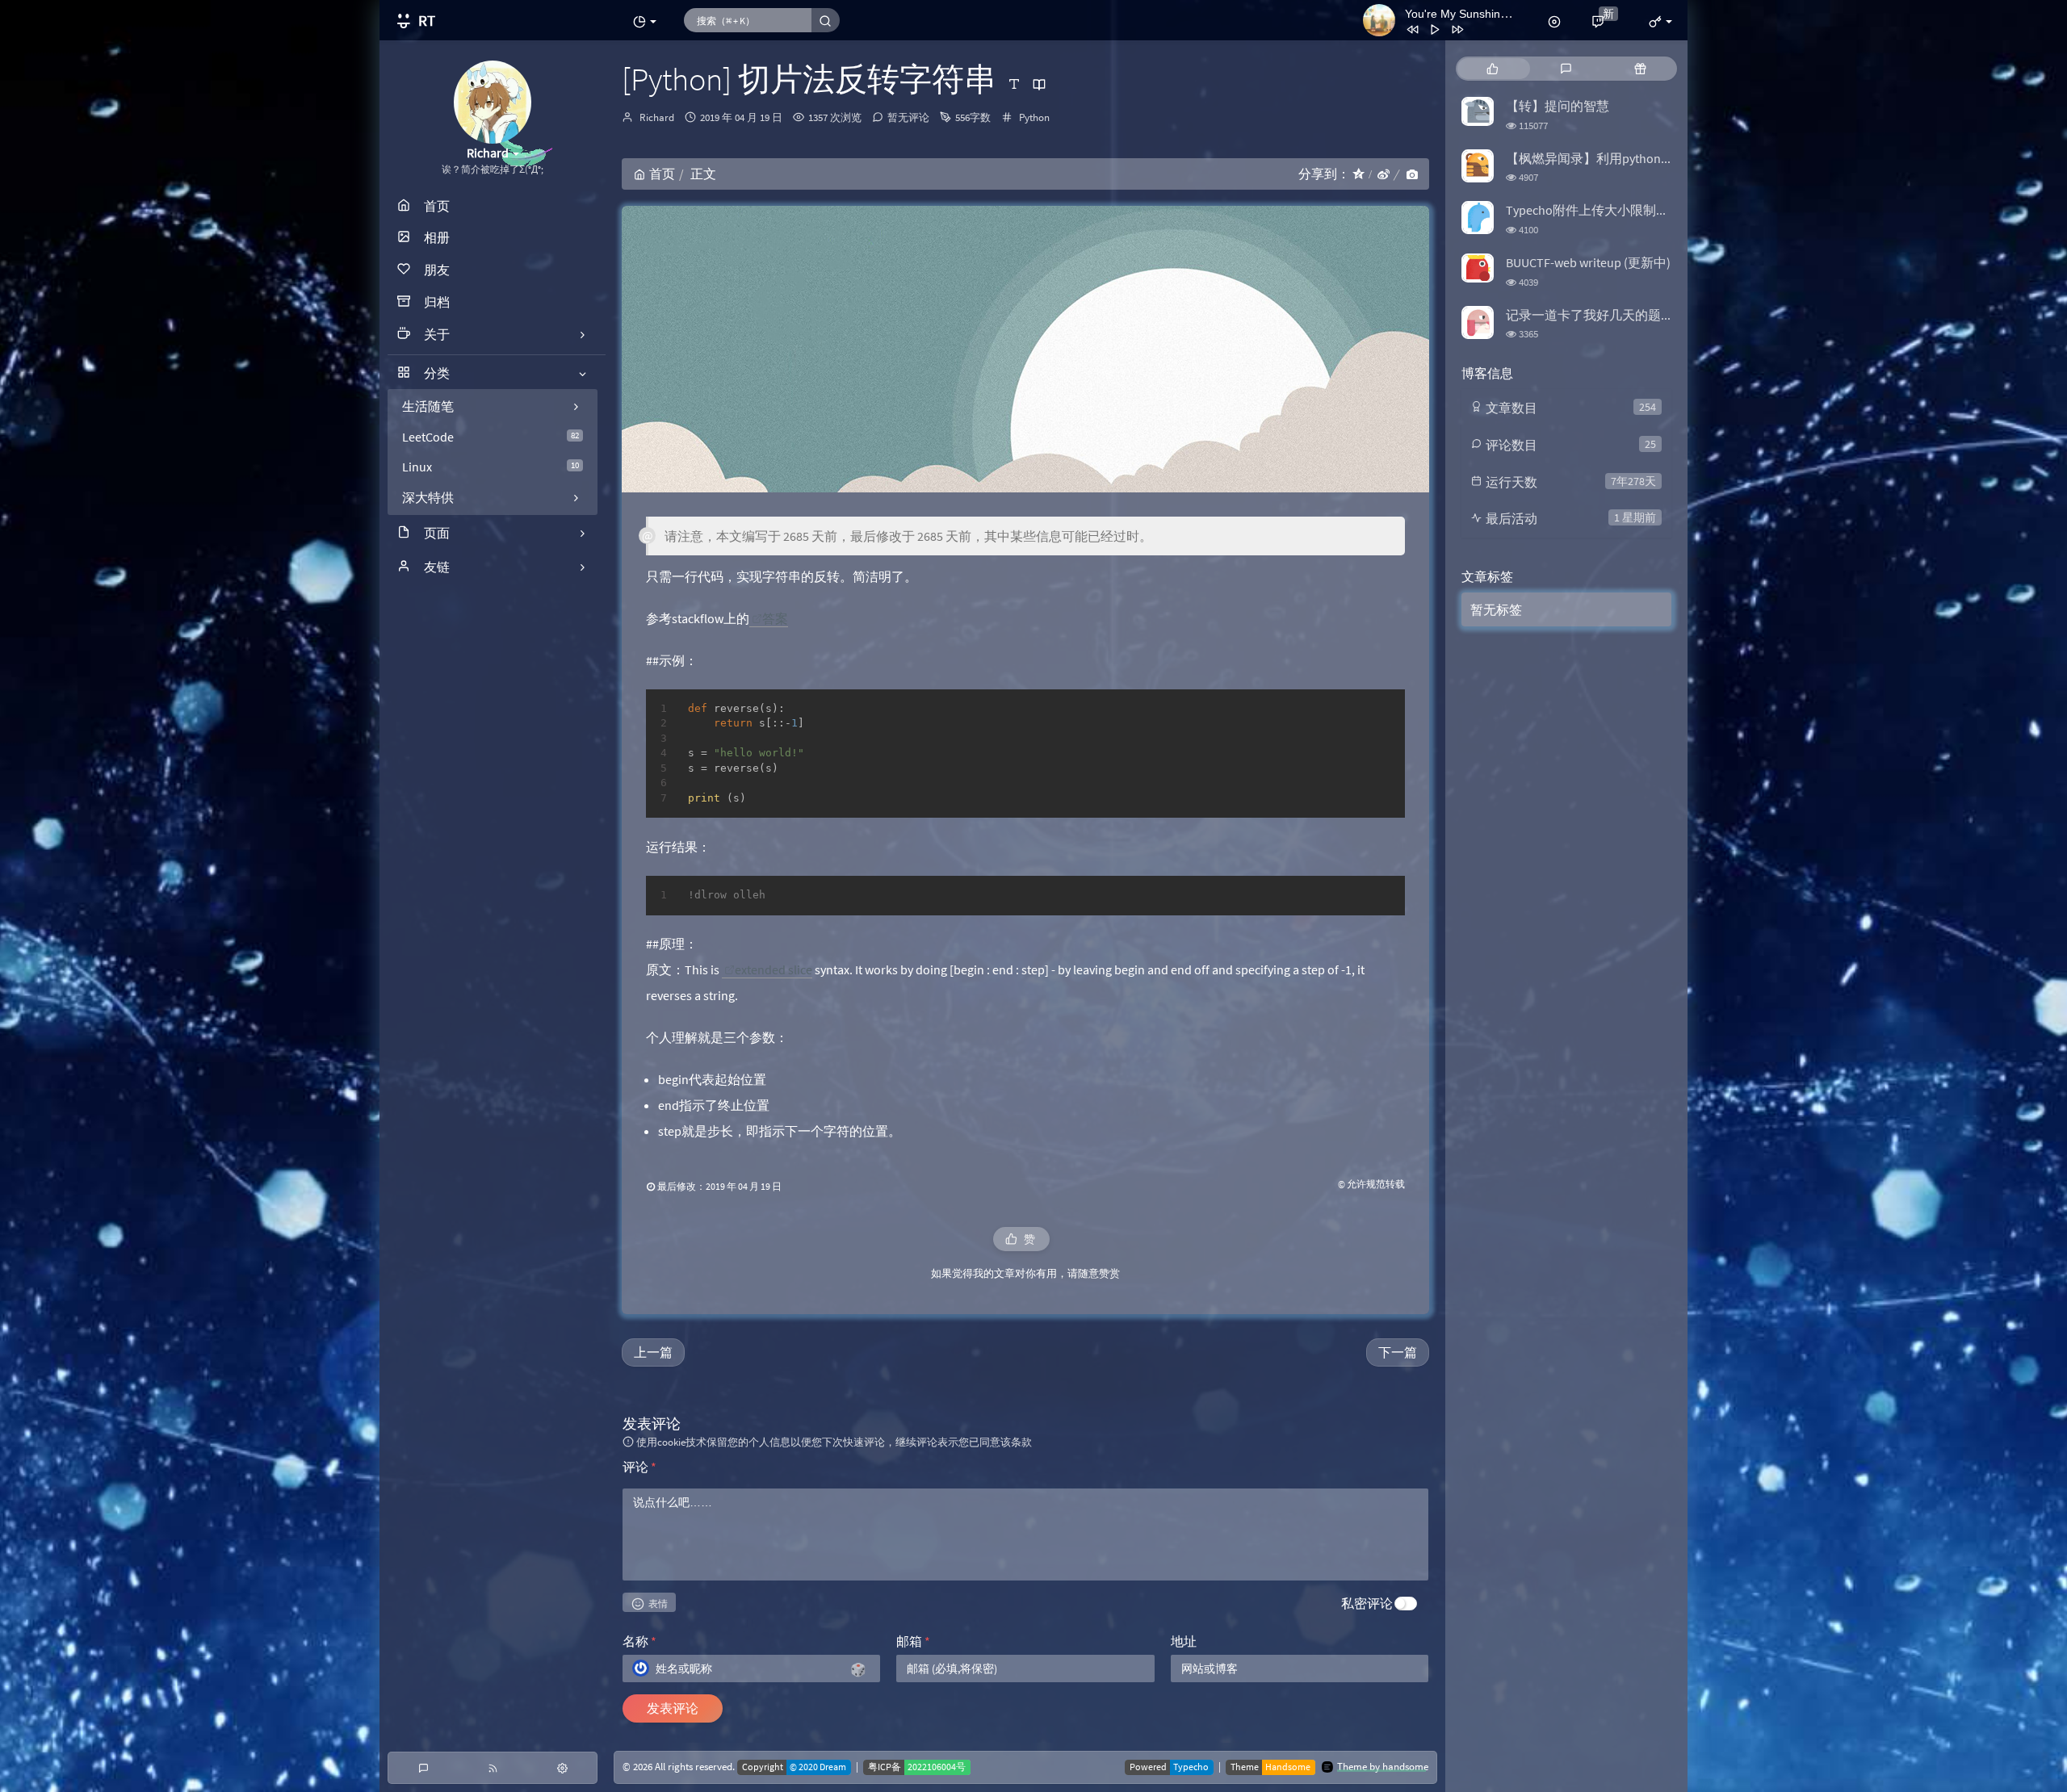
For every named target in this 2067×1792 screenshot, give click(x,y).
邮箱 (913, 1641)
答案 (775, 618)
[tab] (1493, 69)
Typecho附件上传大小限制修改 (1594, 210)
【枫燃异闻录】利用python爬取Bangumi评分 (1633, 158)
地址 (1184, 1641)
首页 (662, 174)
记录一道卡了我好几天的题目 (1590, 315)
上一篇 (653, 1352)
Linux (491, 467)
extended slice (774, 969)
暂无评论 (908, 117)
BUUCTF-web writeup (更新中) (1588, 262)
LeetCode (491, 437)
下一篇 (1398, 1352)
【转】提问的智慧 (1558, 106)
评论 (639, 1467)
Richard (657, 117)
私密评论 (1367, 1603)
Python (1034, 117)
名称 (639, 1641)
